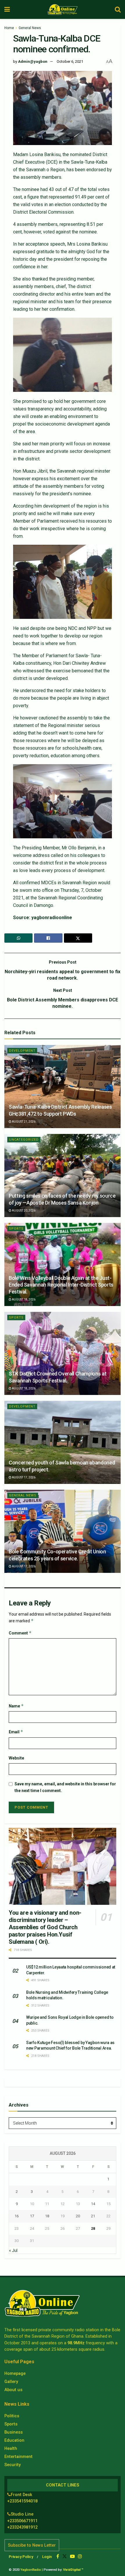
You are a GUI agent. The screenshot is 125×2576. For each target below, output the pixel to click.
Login (47, 2557)
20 (78, 2216)
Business (14, 2432)
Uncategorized (24, 1140)
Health (11, 2448)
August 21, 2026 (23, 1122)
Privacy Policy (21, 2557)
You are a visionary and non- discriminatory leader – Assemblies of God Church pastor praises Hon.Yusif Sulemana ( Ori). (45, 1927)
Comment (20, 1633)
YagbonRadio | (32, 2570)
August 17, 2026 (23, 1477)
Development (22, 1051)
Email (16, 1732)
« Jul (13, 2250)
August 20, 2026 (23, 1211)
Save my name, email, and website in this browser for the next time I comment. (65, 1787)
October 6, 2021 (70, 61)
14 (93, 2204)
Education (14, 2440)
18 (47, 2216)
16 (17, 2216)
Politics (12, 2416)
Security (12, 2465)
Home (9, 28)
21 (93, 2216)
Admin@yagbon (33, 61)
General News (30, 28)
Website (16, 1758)
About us (13, 2390)
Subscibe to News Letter (32, 2545)
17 (32, 2216)
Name (16, 1706)
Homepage (15, 2373)
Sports (16, 1229)
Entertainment (18, 2457)
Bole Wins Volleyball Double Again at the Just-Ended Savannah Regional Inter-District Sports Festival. (61, 1285)
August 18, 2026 (23, 1299)
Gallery (11, 2382)
